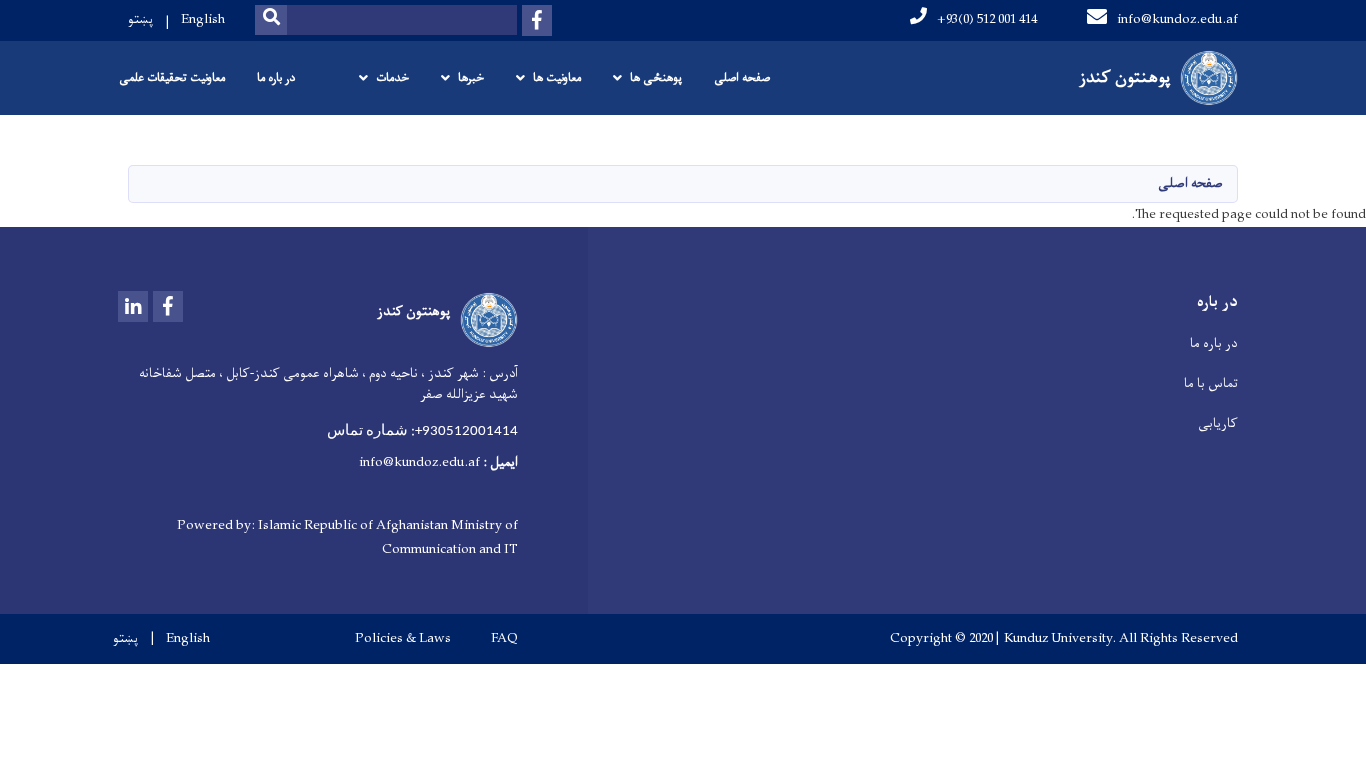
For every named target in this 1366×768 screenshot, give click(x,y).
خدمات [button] (392, 78)
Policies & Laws (403, 639)
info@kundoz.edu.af (1177, 19)
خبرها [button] (471, 78)
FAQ (504, 639)
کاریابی (1218, 423)
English (203, 19)
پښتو (140, 19)
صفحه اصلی (742, 78)
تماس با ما (1211, 383)
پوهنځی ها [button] (656, 78)
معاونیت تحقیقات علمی (172, 78)
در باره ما (276, 78)
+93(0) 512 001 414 (987, 19)
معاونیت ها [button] (557, 78)
